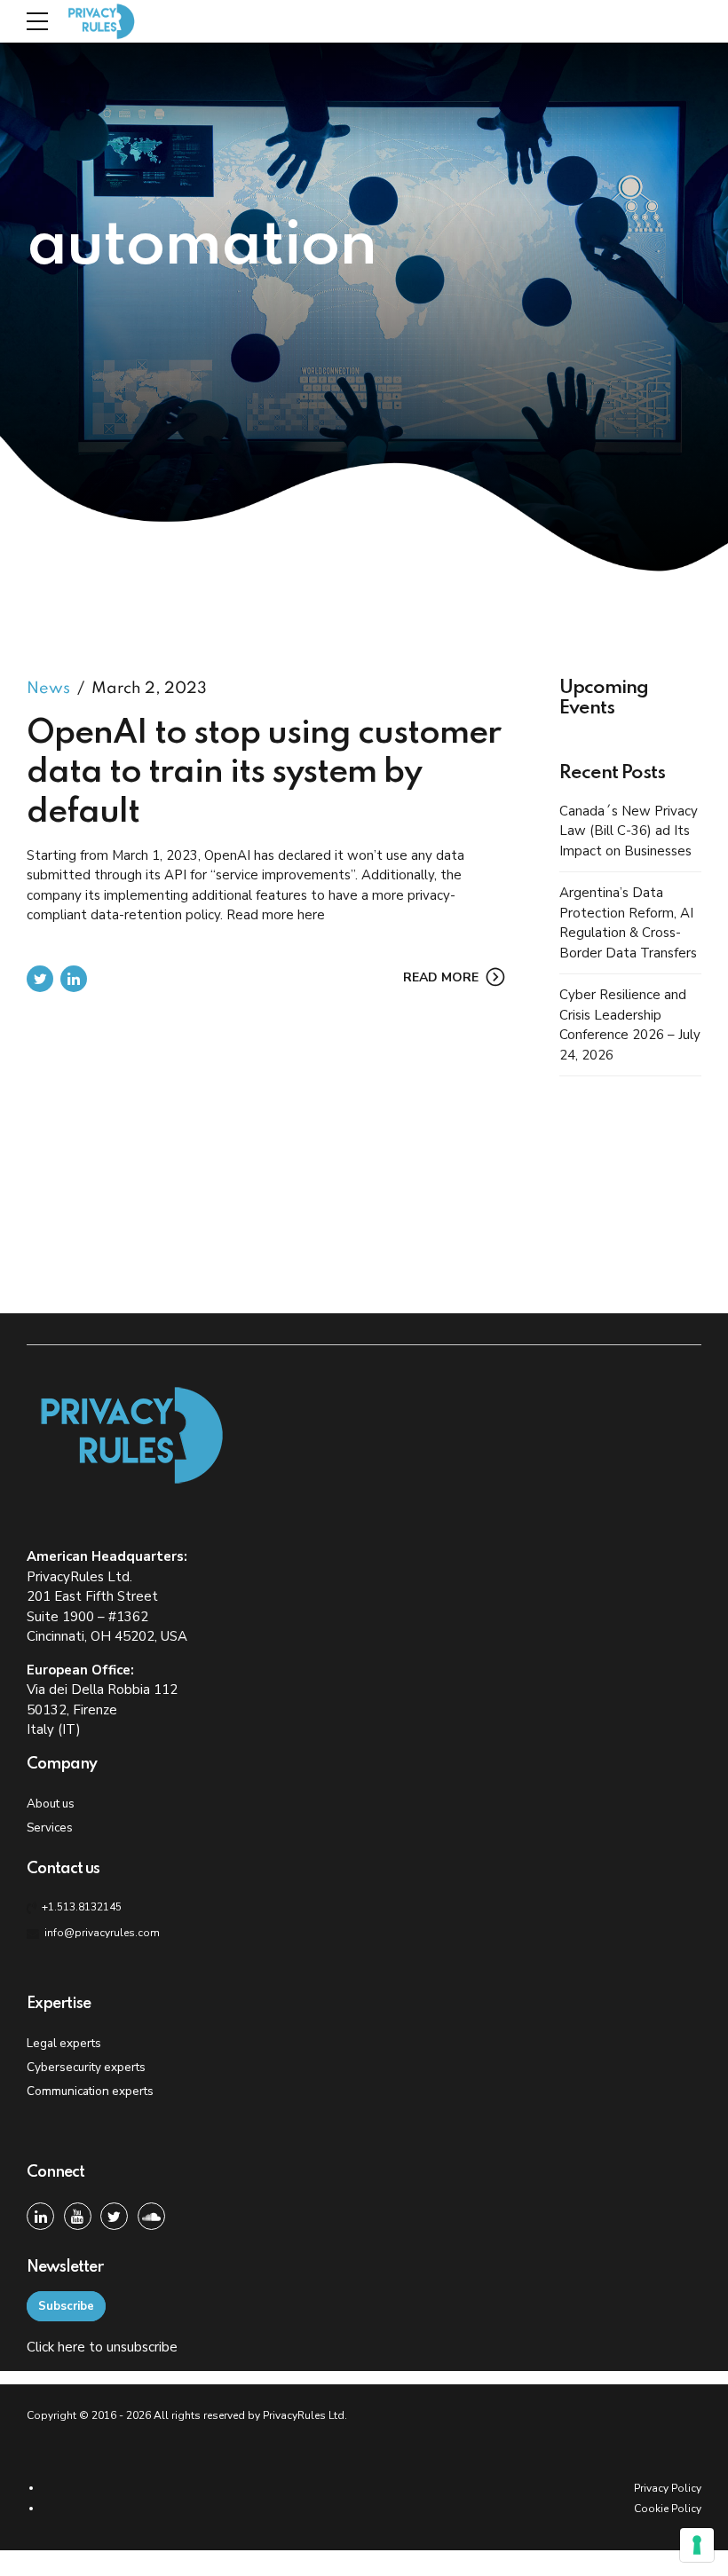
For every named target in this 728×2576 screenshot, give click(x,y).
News (48, 689)
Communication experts (90, 2091)
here (71, 2347)
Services (50, 1828)
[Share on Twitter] (40, 979)
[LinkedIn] (40, 2216)
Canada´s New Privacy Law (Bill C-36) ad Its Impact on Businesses (629, 831)
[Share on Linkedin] (74, 979)
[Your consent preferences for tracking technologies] (697, 2545)
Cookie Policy (668, 2509)
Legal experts (64, 2043)
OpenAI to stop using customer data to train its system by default (264, 773)
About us (51, 1804)
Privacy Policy (668, 2488)
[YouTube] (78, 2216)
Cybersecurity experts (86, 2067)
